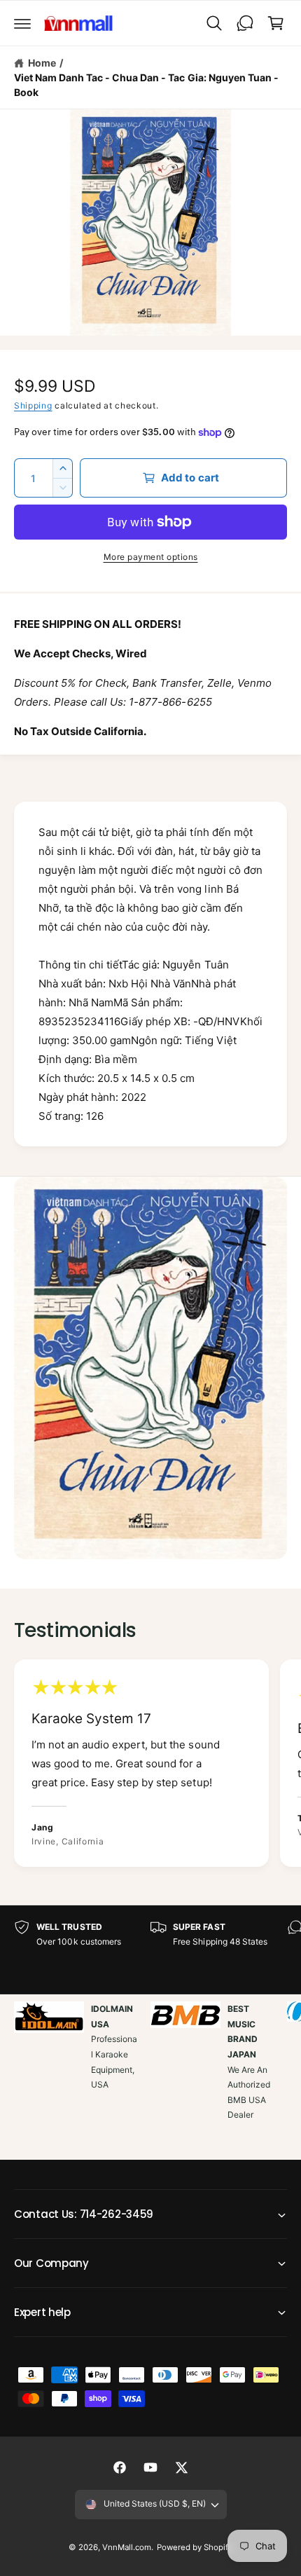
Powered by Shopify (195, 2547)
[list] (150, 1765)
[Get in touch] (245, 23)
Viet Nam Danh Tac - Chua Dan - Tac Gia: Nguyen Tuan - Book (146, 85)
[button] (22, 23)
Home (42, 63)
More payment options (151, 557)
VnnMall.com (127, 2547)
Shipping (33, 405)
